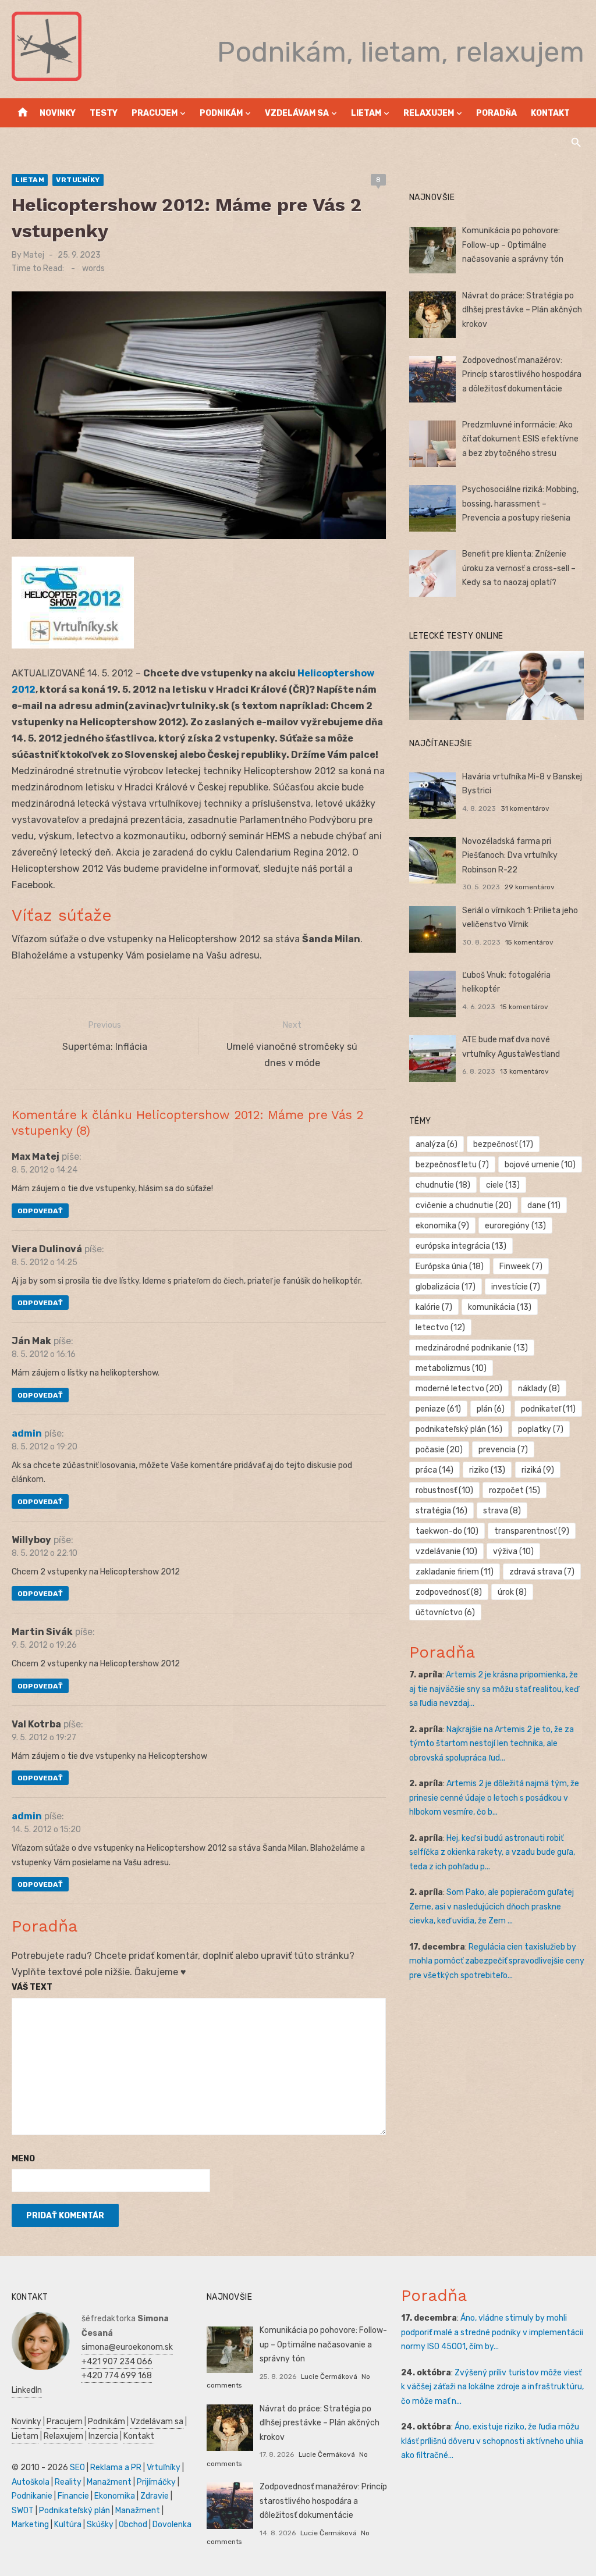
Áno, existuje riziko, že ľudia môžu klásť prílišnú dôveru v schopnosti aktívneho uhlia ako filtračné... (492, 2441)
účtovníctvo (445, 1613)
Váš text (32, 1987)
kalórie (434, 1307)
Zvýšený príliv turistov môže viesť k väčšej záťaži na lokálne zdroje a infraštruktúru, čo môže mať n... (492, 2387)
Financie (73, 2496)
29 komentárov (530, 887)
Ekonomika (115, 2496)
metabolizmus (451, 1368)
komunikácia (500, 1307)
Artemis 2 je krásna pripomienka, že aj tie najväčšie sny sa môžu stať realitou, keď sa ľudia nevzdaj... (494, 1689)
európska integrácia (461, 1246)
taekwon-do (447, 1531)
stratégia (441, 1511)
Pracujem (155, 113)
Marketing (30, 2525)
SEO (77, 2468)
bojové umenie (540, 1165)
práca (434, 1470)
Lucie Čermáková (329, 2377)
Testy (104, 113)
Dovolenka (172, 2525)
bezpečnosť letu (452, 1165)
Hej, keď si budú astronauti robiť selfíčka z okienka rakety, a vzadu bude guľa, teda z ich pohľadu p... (492, 1852)
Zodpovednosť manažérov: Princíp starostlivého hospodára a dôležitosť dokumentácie (522, 375)
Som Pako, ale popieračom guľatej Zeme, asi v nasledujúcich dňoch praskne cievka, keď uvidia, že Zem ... (492, 1907)
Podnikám (221, 113)
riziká (538, 1470)
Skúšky (100, 2525)
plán (491, 1409)
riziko (487, 1470)
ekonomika (442, 1226)
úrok (512, 1592)
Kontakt (550, 113)
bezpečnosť (503, 1144)
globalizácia (446, 1287)
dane (544, 1205)
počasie (439, 1450)
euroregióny (515, 1226)
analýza (437, 1144)
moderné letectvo (459, 1389)
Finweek (521, 1266)
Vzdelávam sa (297, 113)
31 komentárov (525, 808)
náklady (539, 1389)
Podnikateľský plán (74, 2511)
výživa (513, 1551)
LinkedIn (27, 2390)
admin (27, 1433)
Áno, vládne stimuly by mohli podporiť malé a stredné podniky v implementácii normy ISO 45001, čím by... (492, 2332)
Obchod (133, 2525)
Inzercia (103, 2436)
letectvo (440, 1328)
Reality (68, 2482)
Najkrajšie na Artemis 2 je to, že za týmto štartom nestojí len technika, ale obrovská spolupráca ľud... (492, 1744)
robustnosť (444, 1490)
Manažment (109, 2482)
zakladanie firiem (455, 1572)
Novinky (58, 113)
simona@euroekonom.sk (127, 2347)
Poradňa (496, 113)
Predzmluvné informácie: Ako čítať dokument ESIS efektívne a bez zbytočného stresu (520, 439)
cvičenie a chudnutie (464, 1205)
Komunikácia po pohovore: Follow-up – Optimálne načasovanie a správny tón (513, 245)
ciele (503, 1185)
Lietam (366, 113)
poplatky (541, 1429)
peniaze (438, 1409)
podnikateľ (548, 1409)
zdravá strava (542, 1572)
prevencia (503, 1450)
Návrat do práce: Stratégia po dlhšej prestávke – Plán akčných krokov (522, 310)
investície (516, 1287)
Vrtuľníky (78, 180)
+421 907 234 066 (117, 2362)
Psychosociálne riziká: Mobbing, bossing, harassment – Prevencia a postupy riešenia (520, 504)
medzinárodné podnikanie (472, 1348)
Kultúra (68, 2525)
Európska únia (450, 1266)
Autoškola (31, 2482)
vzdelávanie (446, 1551)
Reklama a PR (116, 2468)
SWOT (23, 2511)
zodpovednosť (449, 1592)
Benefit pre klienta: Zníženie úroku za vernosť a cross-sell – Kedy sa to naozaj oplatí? (519, 568)
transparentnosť (532, 1531)
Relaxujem (429, 113)
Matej (34, 255)
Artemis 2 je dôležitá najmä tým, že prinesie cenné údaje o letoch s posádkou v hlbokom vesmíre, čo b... (494, 1798)
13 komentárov (524, 1071)
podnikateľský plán (459, 1429)
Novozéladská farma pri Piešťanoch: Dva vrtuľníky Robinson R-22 (510, 856)
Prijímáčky (156, 2482)
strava (502, 1511)
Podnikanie (32, 2496)
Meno (23, 2159)
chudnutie (443, 1185)
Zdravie (155, 2496)
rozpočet (515, 1490)
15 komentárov (529, 942)
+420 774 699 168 (117, 2376)
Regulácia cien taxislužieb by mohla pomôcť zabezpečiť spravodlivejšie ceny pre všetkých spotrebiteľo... (497, 1961)
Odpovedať (40, 1211)
